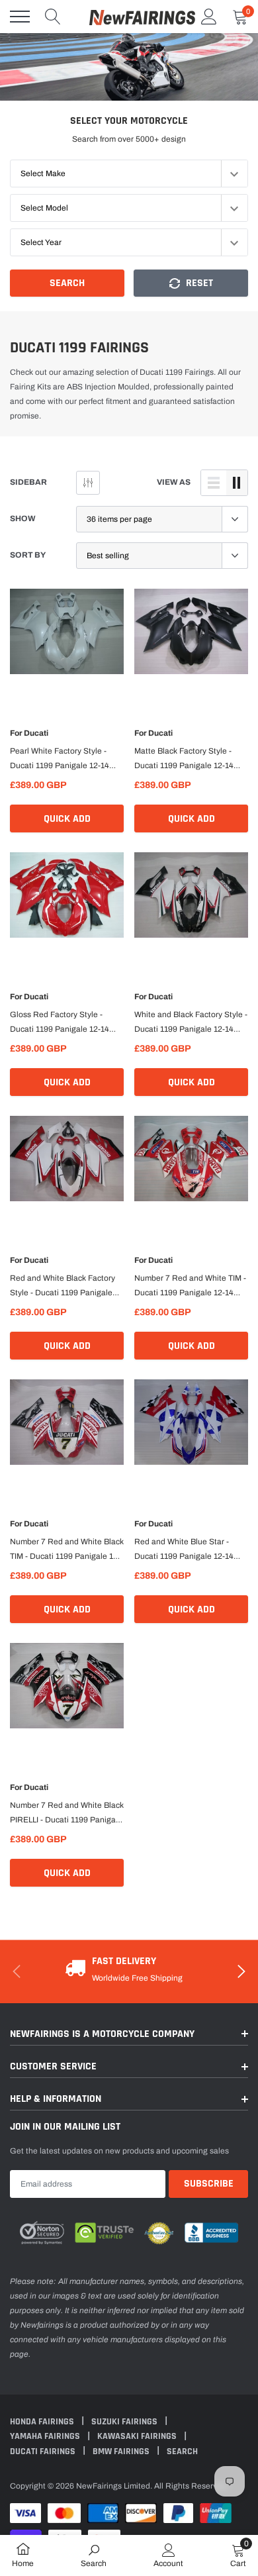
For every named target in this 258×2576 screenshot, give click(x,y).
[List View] (214, 483)
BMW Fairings (122, 2452)
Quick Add (67, 819)
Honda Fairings (43, 2422)
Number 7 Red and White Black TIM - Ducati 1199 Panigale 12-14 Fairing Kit (67, 1550)
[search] (53, 17)
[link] (67, 640)
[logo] (142, 17)
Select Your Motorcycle (129, 121)
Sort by (28, 555)
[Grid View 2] (237, 483)
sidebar (28, 482)
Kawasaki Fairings (138, 2436)
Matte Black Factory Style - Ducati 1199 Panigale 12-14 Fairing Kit (184, 760)
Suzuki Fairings (125, 2422)
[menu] (20, 17)
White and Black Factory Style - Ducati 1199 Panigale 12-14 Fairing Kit (191, 1023)
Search (67, 283)
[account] (209, 17)
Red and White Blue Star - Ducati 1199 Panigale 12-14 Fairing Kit (184, 1550)
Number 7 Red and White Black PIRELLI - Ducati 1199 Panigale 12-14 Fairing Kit (67, 1814)
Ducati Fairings (44, 2452)
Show (23, 519)
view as (174, 482)
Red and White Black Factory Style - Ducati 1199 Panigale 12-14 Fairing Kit (63, 1287)
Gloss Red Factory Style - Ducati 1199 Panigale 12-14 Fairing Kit (60, 1023)
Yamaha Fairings (46, 2436)
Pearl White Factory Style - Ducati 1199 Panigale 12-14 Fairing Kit (60, 760)
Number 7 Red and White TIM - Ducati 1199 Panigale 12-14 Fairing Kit (190, 1287)
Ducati (36, 733)
